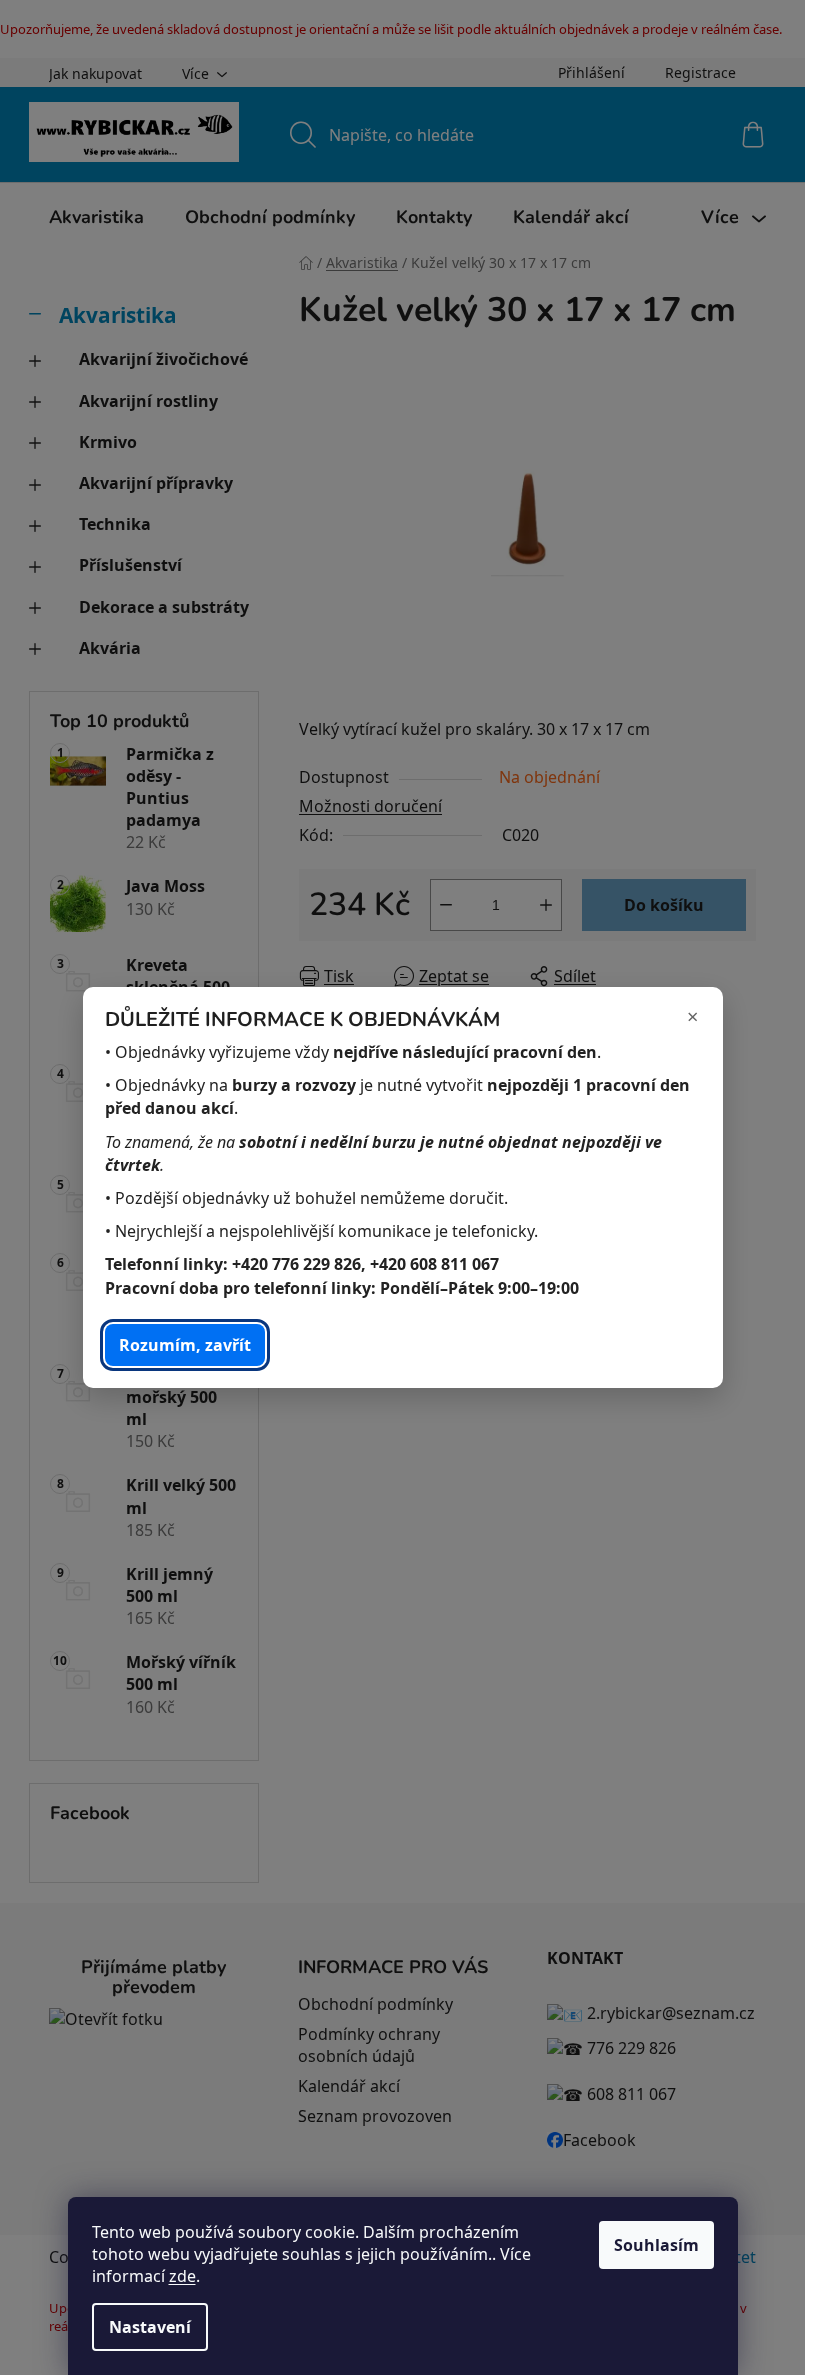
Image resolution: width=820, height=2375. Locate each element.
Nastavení (150, 2327)
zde (182, 2276)
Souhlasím (656, 2245)
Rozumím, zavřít (185, 1345)
